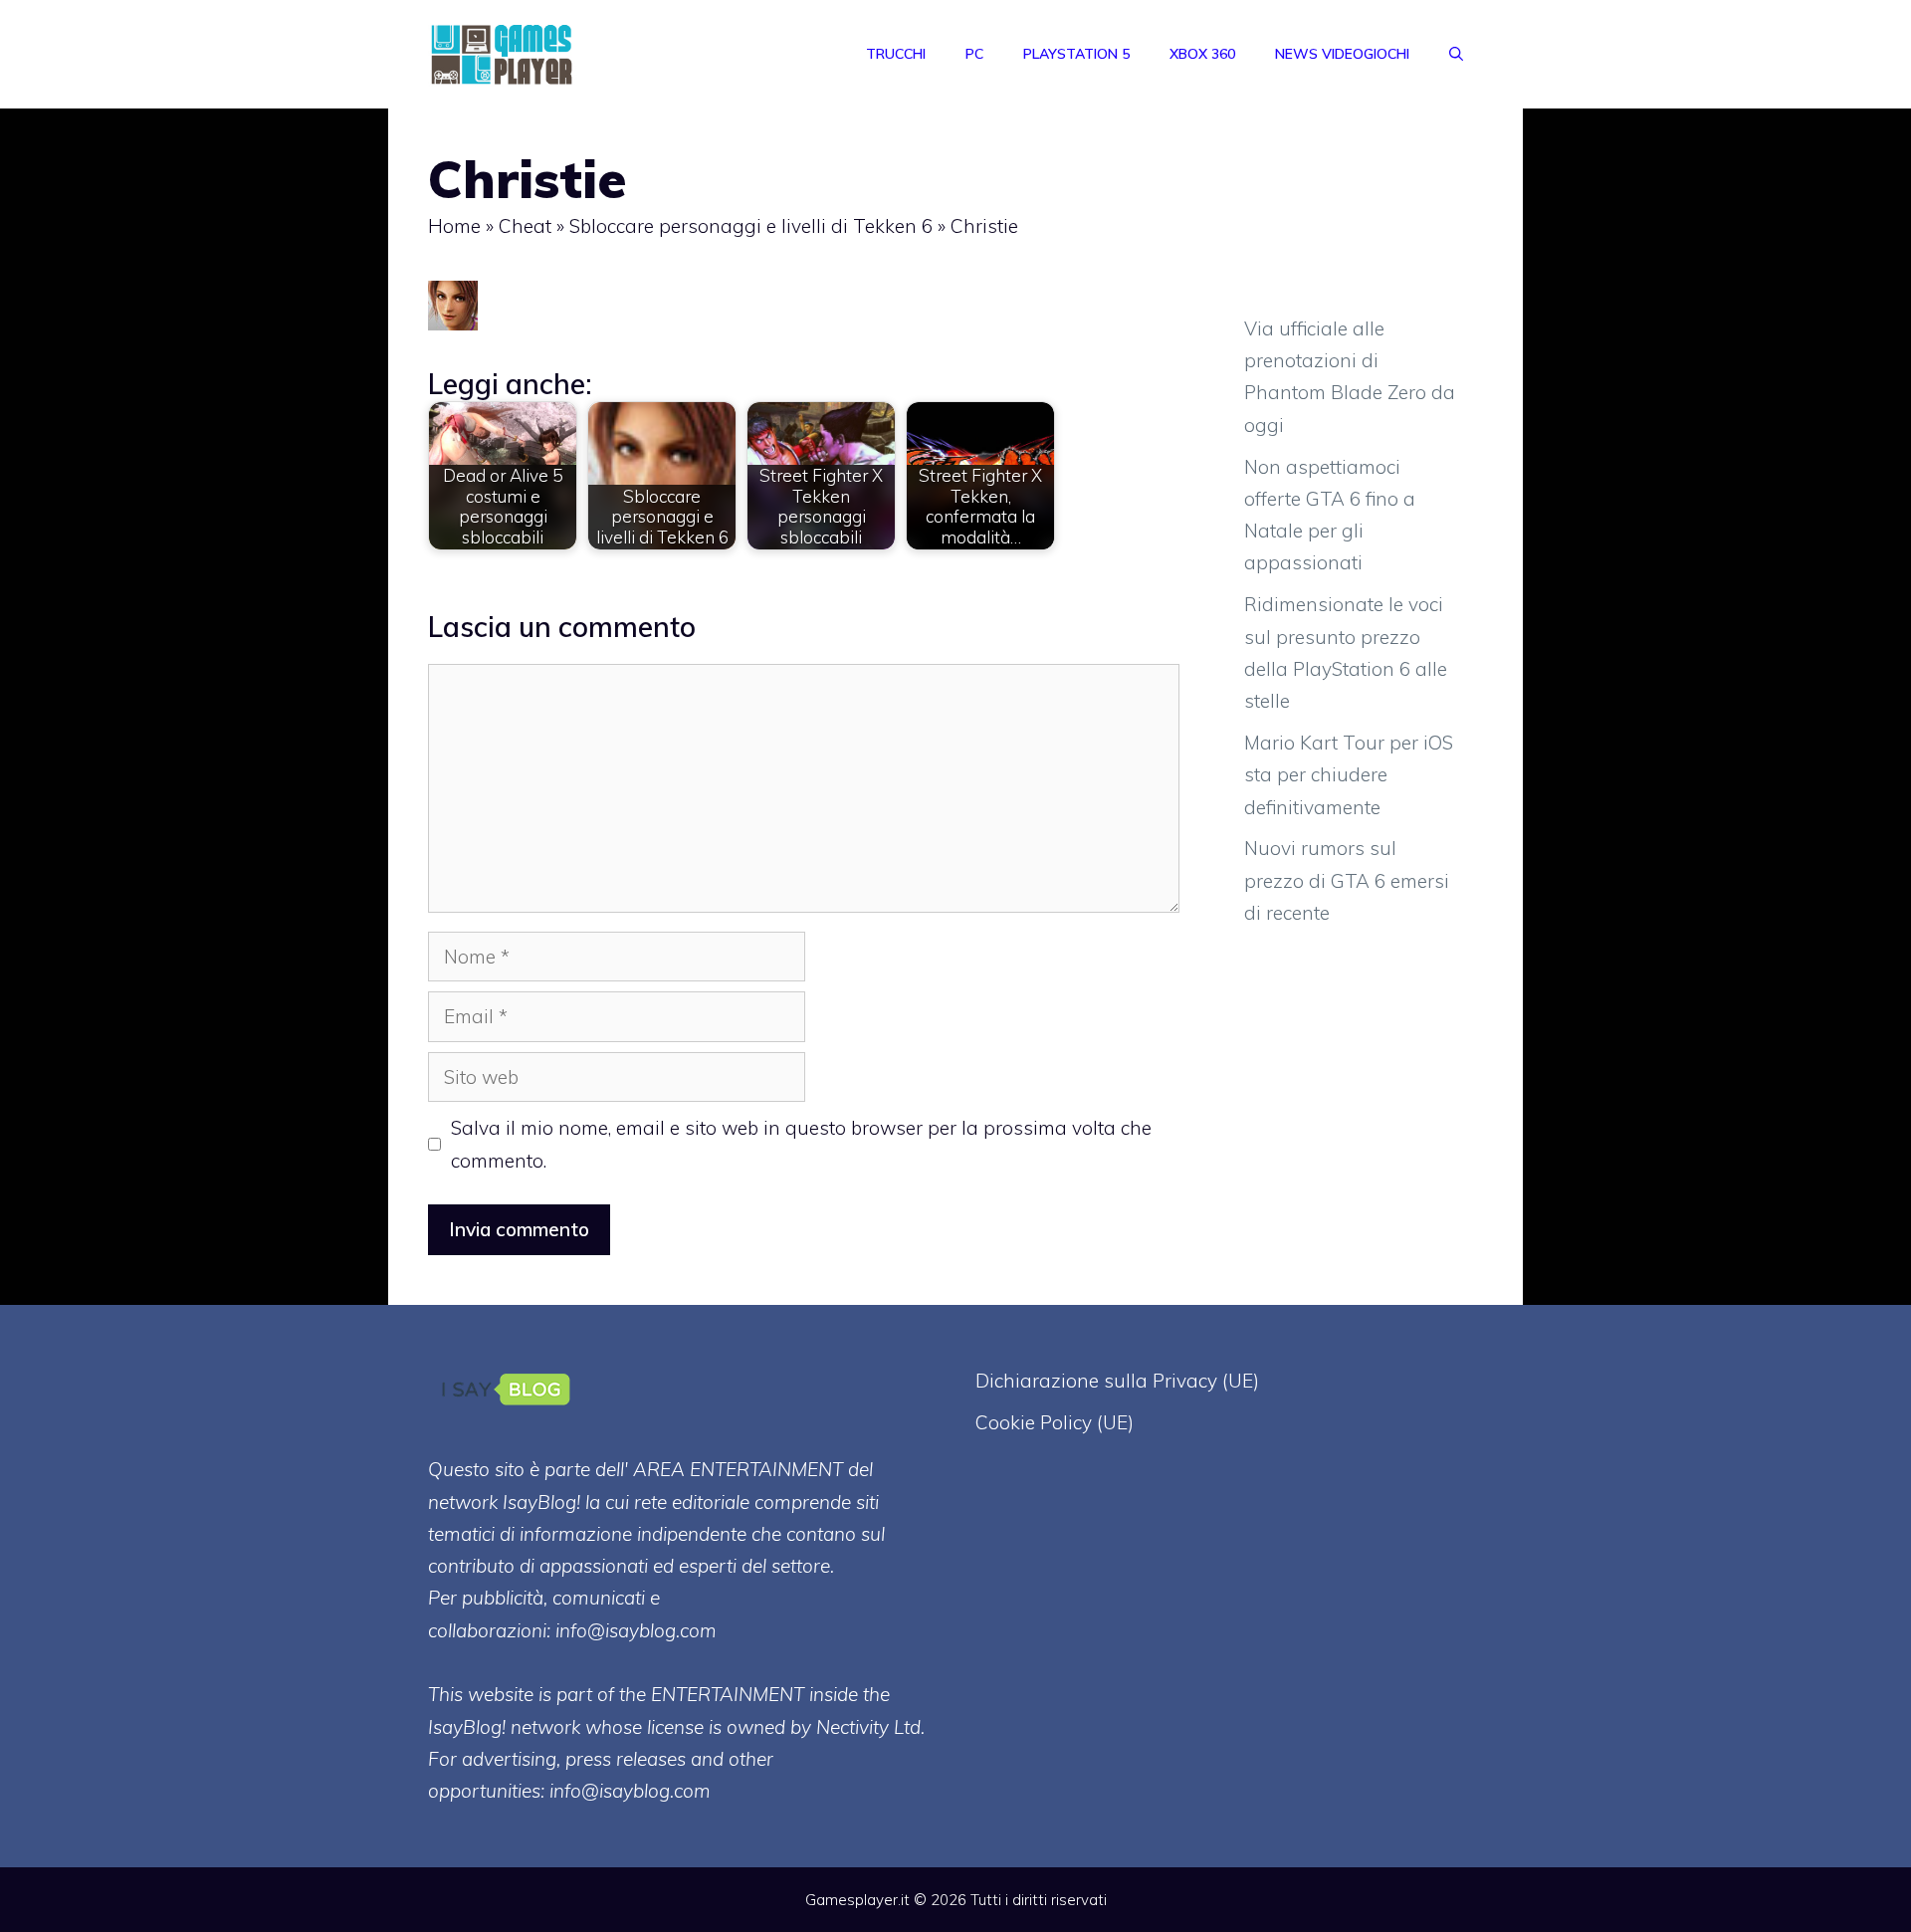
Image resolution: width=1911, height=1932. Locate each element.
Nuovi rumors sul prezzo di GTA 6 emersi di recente (1347, 880)
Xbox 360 (1202, 54)
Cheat (525, 226)
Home (454, 226)
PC (974, 54)
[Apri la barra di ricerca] (1456, 54)
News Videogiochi (1342, 54)
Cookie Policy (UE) (1055, 1422)
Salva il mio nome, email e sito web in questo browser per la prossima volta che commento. (801, 1144)
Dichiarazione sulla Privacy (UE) (1117, 1381)
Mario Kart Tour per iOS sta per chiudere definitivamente (1349, 775)
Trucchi (896, 54)
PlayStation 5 (1076, 54)
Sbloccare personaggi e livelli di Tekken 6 (751, 226)
